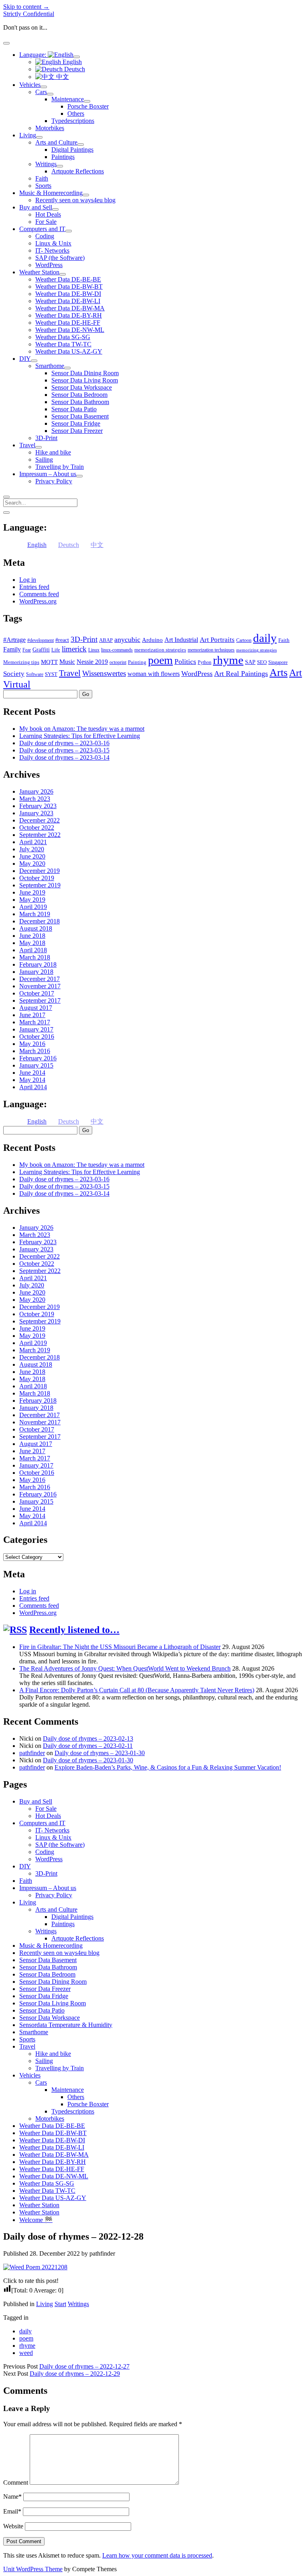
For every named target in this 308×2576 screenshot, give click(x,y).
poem (160, 660)
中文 (62, 77)
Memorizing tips (21, 662)
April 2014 (33, 1087)
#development (41, 640)
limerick (74, 649)
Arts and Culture (56, 142)
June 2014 (32, 1073)
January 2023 (36, 813)
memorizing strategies (256, 650)
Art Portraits (217, 640)
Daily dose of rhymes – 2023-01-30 (100, 1753)
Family (12, 649)
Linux (94, 650)
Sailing (44, 459)
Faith (42, 178)
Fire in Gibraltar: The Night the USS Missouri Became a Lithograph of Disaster (120, 1647)
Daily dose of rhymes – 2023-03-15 (64, 750)
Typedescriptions (73, 121)
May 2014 (32, 1080)
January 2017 (36, 1029)
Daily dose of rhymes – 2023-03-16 (64, 743)
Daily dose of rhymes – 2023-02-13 (88, 1738)
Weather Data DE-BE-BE (68, 279)
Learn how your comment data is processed (157, 2555)
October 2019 (37, 878)
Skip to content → (26, 7)
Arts (279, 673)
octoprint (118, 662)
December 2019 (40, 871)
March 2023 (35, 799)
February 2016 (38, 1058)
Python (205, 662)
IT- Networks (52, 250)
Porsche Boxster (88, 106)
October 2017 (37, 993)
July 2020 (32, 849)
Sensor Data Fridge (76, 423)
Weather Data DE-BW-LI (68, 301)
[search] (6, 497)
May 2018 (32, 943)
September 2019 (40, 885)
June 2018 (32, 936)
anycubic (127, 639)
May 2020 (32, 864)
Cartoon (244, 640)
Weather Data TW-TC (63, 344)
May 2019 (32, 900)
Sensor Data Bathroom (80, 402)
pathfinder (32, 1753)
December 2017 (40, 979)
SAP (250, 662)
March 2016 (35, 1051)
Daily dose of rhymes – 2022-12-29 (75, 2374)
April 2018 (33, 950)
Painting (137, 662)
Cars (41, 92)
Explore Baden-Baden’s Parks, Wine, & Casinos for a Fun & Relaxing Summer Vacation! (168, 1767)
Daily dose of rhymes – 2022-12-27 (84, 2366)
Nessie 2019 (92, 662)
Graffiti (41, 650)
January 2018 (36, 972)
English (71, 62)
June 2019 (32, 892)
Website (13, 2526)
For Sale (46, 222)
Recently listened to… (74, 1630)
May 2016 (32, 1044)
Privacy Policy (54, 481)
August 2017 (36, 1008)
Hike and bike (53, 452)
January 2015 (36, 1065)
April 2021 (33, 842)
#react (62, 640)
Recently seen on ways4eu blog (75, 200)
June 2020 (32, 856)
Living (28, 135)
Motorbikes (50, 128)
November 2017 (40, 986)
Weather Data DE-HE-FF (68, 323)
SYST (51, 674)
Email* (12, 2511)
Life (56, 650)
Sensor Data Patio (74, 409)
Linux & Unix (53, 243)
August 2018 (36, 928)
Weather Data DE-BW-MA (70, 308)
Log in (28, 580)
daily (265, 638)
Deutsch (74, 69)
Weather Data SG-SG (63, 337)
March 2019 (35, 914)
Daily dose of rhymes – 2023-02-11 (88, 1746)
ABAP (106, 640)
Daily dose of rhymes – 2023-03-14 (64, 757)
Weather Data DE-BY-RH (69, 315)
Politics (185, 662)
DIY (25, 359)
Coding (45, 236)
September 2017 (40, 1000)
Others (76, 114)
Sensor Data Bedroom (79, 395)
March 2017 (35, 1022)
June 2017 (32, 1015)
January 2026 (36, 791)
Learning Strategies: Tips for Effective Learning (80, 736)
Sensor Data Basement (80, 416)
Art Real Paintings (241, 674)
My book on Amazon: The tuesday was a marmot (82, 729)
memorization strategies (160, 650)
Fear (27, 650)
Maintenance (68, 99)
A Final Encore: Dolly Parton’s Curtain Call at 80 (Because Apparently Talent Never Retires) (137, 1690)
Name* (12, 2497)
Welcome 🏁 (36, 2220)
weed (26, 2353)
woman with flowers (154, 674)
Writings (46, 164)
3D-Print (46, 438)
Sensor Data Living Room (85, 380)
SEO (262, 662)
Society (14, 674)
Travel (27, 445)
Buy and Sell (36, 207)
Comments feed (39, 594)
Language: (33, 55)
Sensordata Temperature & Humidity (66, 2025)
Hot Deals (48, 214)
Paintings (63, 157)
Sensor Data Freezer (77, 431)
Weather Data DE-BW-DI (68, 294)
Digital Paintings (72, 150)
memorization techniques (211, 650)
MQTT (49, 662)
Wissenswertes (104, 673)
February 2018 (38, 964)
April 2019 (33, 907)
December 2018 (40, 921)
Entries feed (34, 587)
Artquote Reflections (78, 171)
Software (35, 674)
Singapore (278, 662)
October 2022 (37, 827)
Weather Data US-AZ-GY (69, 351)
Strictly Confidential (29, 14)
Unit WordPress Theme (33, 2569)
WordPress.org (38, 601)
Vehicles (30, 85)
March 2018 (35, 957)
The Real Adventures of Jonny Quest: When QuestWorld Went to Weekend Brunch (125, 1668)
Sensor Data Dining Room (85, 373)
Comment (16, 2482)
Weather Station (39, 272)
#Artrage (14, 640)
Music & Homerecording (51, 193)
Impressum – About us (48, 474)
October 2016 (37, 1037)
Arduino (152, 640)
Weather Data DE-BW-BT (69, 287)
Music (67, 662)
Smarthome (50, 366)
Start (60, 2304)
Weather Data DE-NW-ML (70, 330)
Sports (43, 186)
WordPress (49, 265)
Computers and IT (42, 229)
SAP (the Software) (60, 258)
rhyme (228, 660)
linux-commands (117, 650)
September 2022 (40, 835)
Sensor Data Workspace (82, 387)
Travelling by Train (60, 467)
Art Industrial (181, 640)
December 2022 (40, 820)
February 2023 (38, 806)
